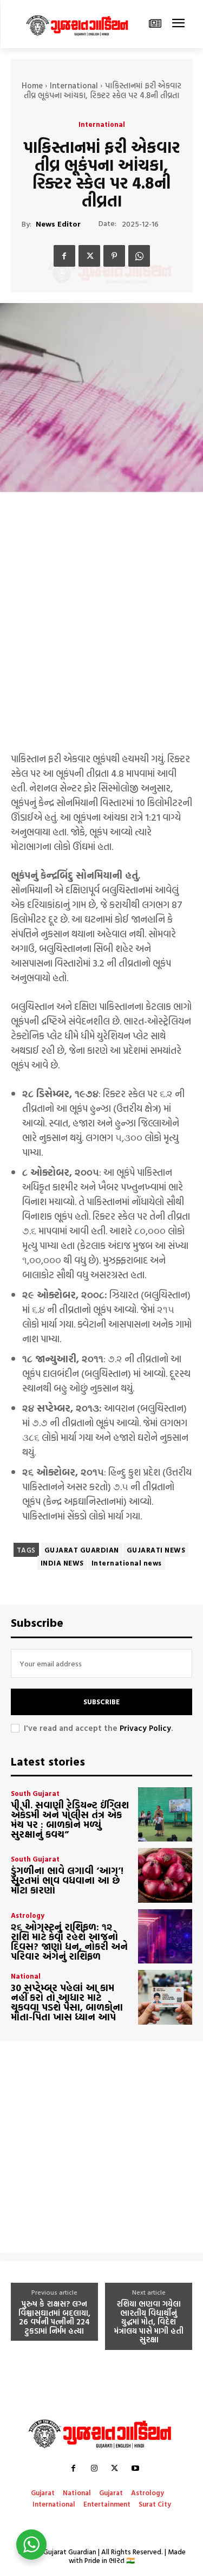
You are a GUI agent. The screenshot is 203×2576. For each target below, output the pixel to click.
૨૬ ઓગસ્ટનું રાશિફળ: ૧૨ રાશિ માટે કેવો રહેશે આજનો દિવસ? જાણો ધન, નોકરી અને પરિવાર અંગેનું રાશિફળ (69, 1941)
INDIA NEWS (62, 1563)
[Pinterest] (114, 256)
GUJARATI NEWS (156, 1550)
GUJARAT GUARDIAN (82, 1550)
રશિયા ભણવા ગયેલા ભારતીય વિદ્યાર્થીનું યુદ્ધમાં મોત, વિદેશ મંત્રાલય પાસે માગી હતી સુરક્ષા (149, 2322)
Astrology (28, 1915)
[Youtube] (135, 2468)
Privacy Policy (145, 1728)
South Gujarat (35, 1793)
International (74, 85)
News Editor (58, 224)
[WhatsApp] (139, 256)
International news (127, 1563)
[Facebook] (64, 256)
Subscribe (101, 1702)
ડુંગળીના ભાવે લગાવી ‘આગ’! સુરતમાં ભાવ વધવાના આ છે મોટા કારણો (67, 1880)
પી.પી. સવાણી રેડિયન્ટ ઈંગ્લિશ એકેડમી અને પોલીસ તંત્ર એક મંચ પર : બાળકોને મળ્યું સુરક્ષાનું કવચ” (70, 1820)
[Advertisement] (101, 635)
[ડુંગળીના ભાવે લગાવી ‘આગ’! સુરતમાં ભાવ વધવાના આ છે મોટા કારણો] (165, 1875)
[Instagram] (94, 2468)
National (26, 1976)
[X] (89, 256)
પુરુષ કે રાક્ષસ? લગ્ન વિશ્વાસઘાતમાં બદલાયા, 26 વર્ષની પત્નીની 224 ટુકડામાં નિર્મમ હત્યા (54, 2317)
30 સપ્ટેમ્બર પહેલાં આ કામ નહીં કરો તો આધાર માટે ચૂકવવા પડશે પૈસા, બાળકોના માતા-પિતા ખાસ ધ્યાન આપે (67, 2002)
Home (32, 85)
